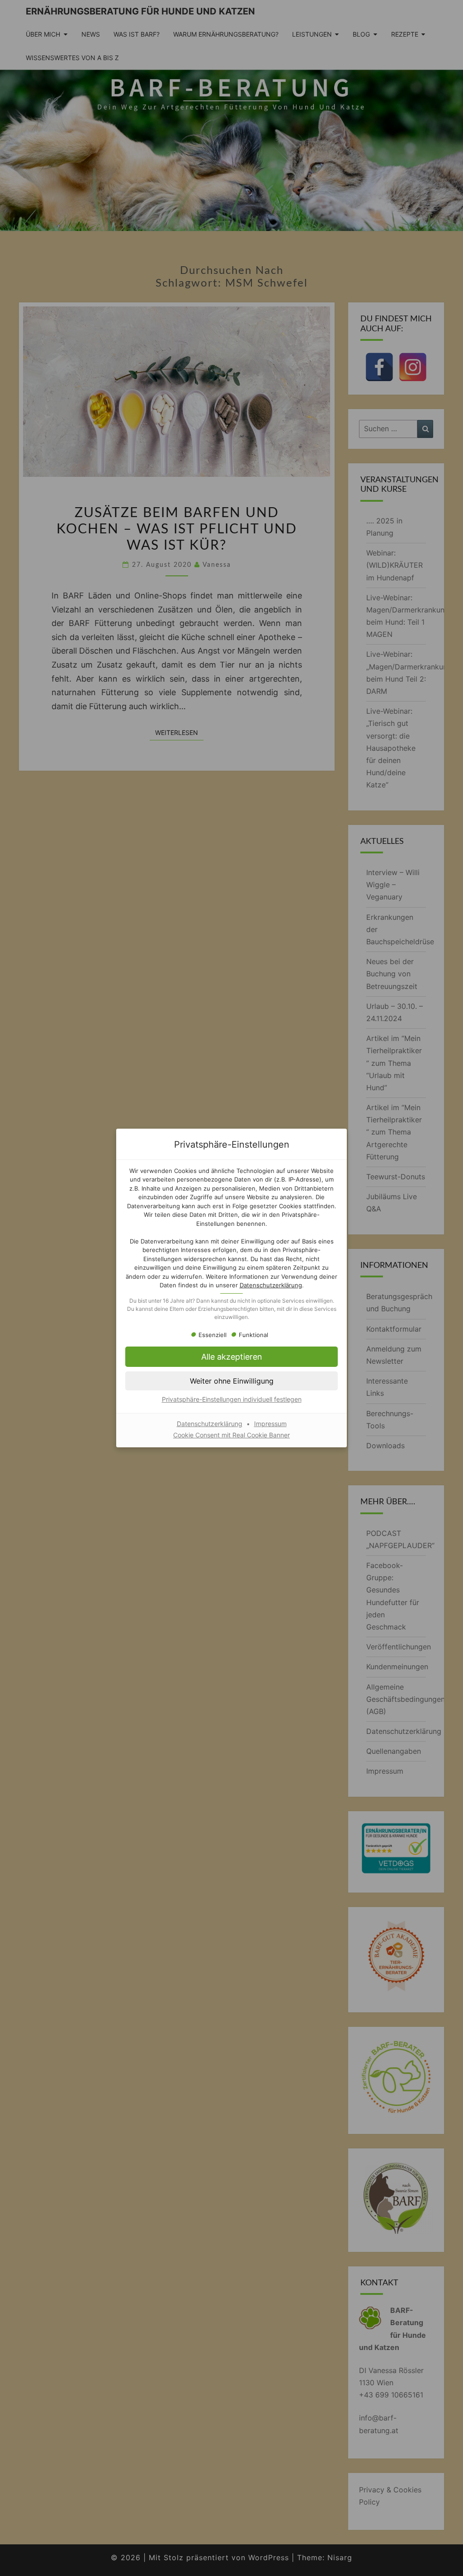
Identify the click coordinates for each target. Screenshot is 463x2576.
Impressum (270, 1424)
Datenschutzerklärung (271, 1285)
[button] (231, 1357)
